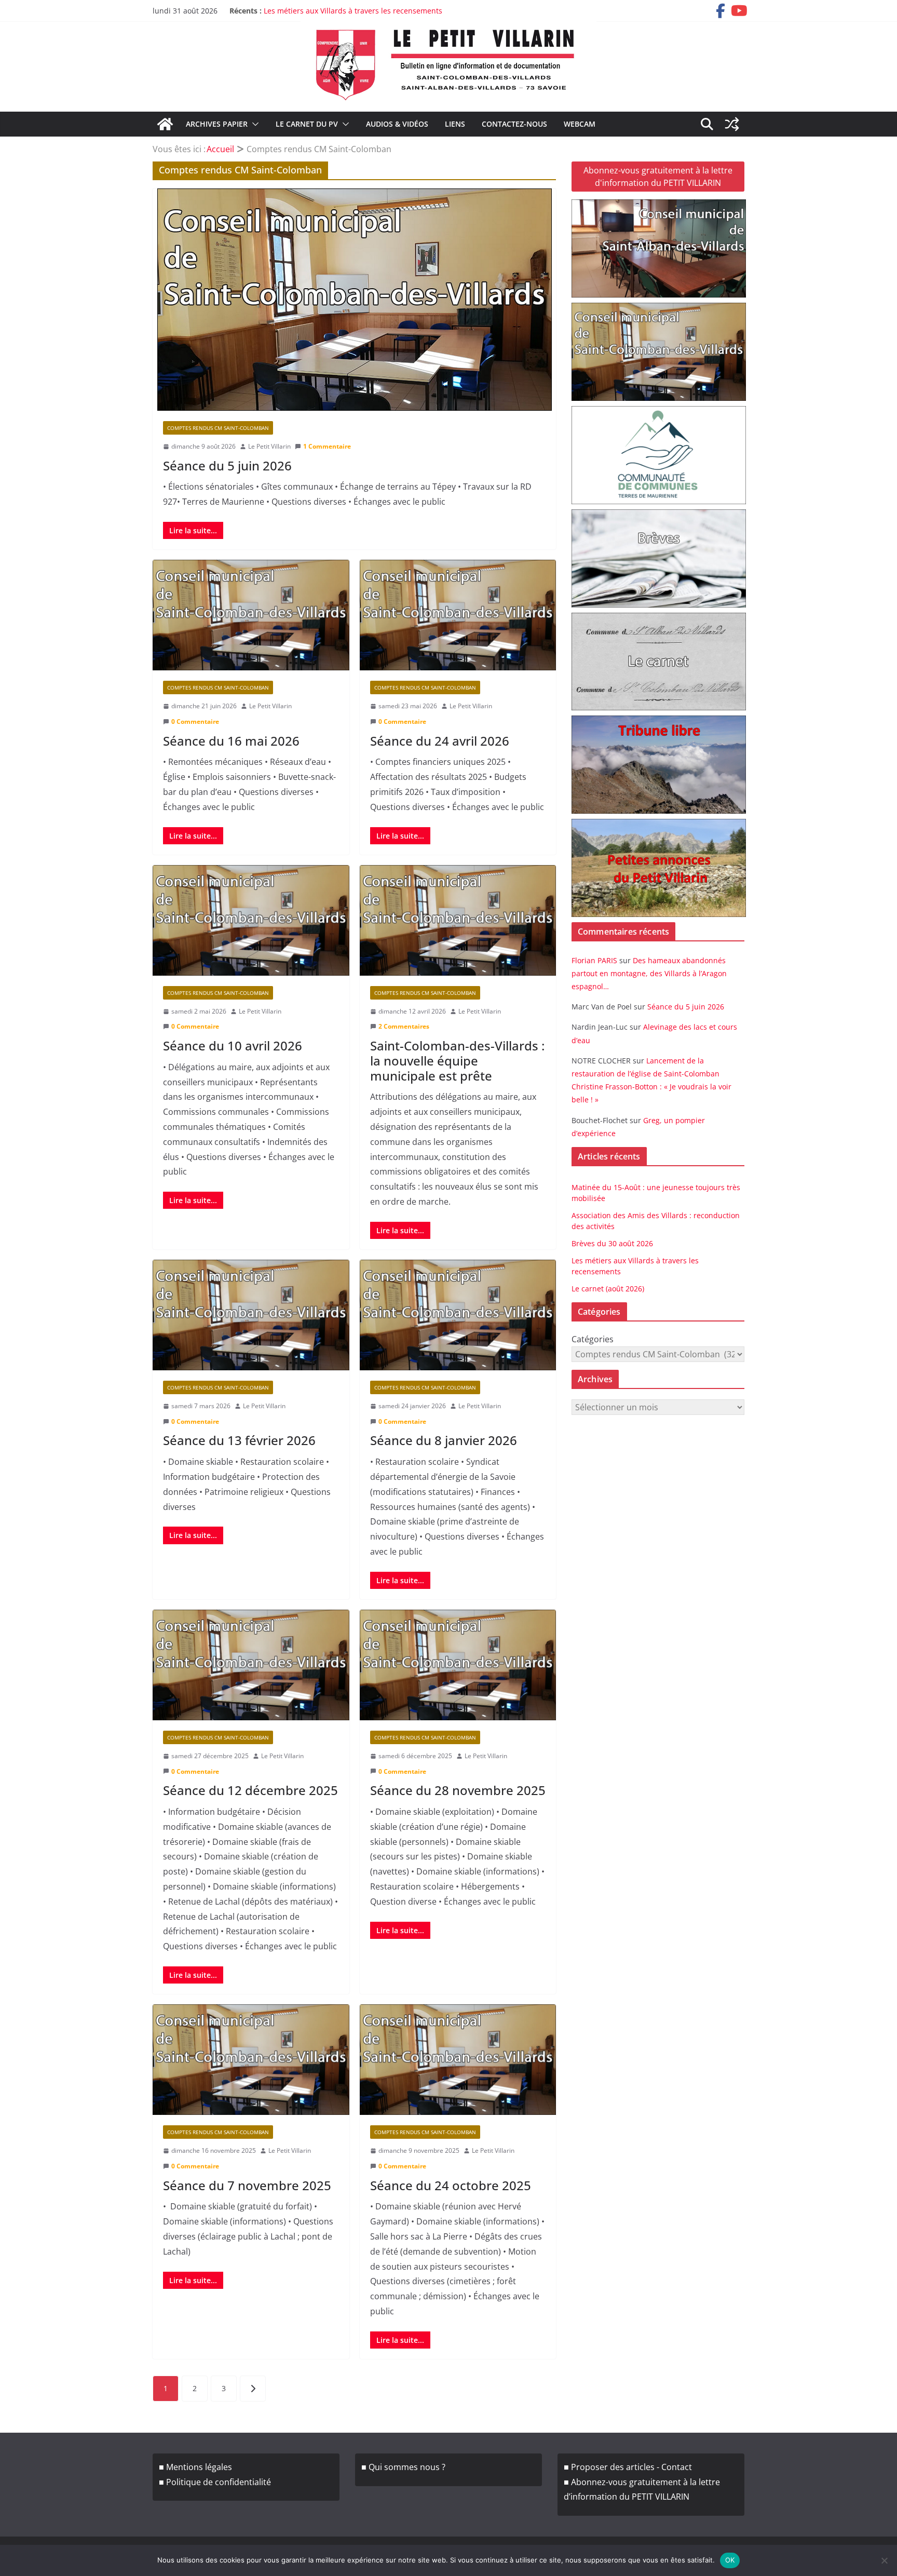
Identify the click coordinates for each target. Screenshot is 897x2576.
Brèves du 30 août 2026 (612, 1243)
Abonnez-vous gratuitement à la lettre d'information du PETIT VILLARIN (658, 177)
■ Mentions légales (195, 2467)
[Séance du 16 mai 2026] (251, 615)
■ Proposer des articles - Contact (628, 2467)
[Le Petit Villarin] (165, 124)
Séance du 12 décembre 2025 (250, 1790)
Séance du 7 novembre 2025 (247, 2185)
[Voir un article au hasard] (732, 124)
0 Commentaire (195, 721)
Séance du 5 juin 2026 (227, 466)
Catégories (593, 1339)
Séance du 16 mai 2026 (231, 741)
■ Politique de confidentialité (215, 2482)
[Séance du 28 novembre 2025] (458, 1665)
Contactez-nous (514, 124)
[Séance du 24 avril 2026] (458, 615)
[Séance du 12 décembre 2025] (251, 1665)
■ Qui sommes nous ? (403, 2467)
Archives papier (217, 124)
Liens (455, 124)
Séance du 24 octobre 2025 (451, 2185)
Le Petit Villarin (269, 446)
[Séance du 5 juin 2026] (354, 300)
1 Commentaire (327, 446)
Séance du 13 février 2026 (239, 1440)
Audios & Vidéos (397, 124)
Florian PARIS (594, 960)
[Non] (884, 2560)
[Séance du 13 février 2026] (251, 1315)
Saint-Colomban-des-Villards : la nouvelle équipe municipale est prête (457, 1061)
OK (730, 2560)
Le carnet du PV (307, 124)
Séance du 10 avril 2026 (233, 1046)
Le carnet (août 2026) (608, 1289)
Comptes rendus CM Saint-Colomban (218, 428)
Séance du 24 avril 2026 (440, 741)
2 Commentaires (404, 1026)
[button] (253, 124)
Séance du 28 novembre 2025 (458, 1790)
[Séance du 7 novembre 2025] (251, 2060)
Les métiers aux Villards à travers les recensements (353, 11)
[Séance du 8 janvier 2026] (458, 1315)
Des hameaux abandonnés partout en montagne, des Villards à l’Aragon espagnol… (649, 973)
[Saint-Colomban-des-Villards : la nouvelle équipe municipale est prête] (458, 920)
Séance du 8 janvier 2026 (444, 1440)
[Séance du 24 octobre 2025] (458, 2060)
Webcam (580, 124)
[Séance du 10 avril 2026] (251, 920)
